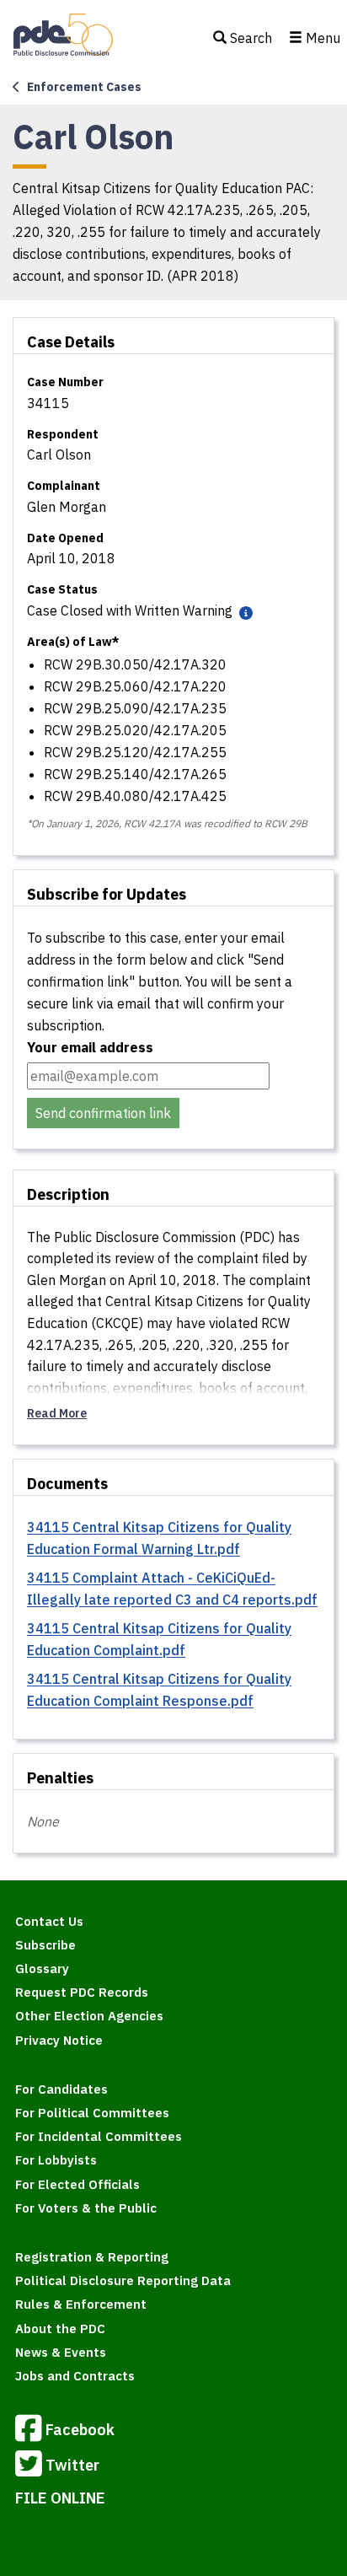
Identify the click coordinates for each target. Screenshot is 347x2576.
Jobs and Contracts (75, 2376)
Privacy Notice (59, 2040)
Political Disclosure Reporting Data (123, 2280)
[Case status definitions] (244, 612)
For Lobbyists (56, 2160)
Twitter (72, 2465)
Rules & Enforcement (81, 2304)
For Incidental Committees (99, 2136)
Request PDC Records (82, 1992)
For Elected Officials (77, 2184)
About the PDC (60, 2329)
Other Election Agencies (89, 2016)
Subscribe (45, 1945)
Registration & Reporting (92, 2257)
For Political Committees (92, 2113)
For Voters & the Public (86, 2208)
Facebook (80, 2430)
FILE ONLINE (60, 2498)
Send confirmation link (103, 1113)
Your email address (90, 1047)
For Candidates (61, 2089)
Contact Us (49, 1921)
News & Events (61, 2352)
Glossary (42, 1968)
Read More (57, 1413)
